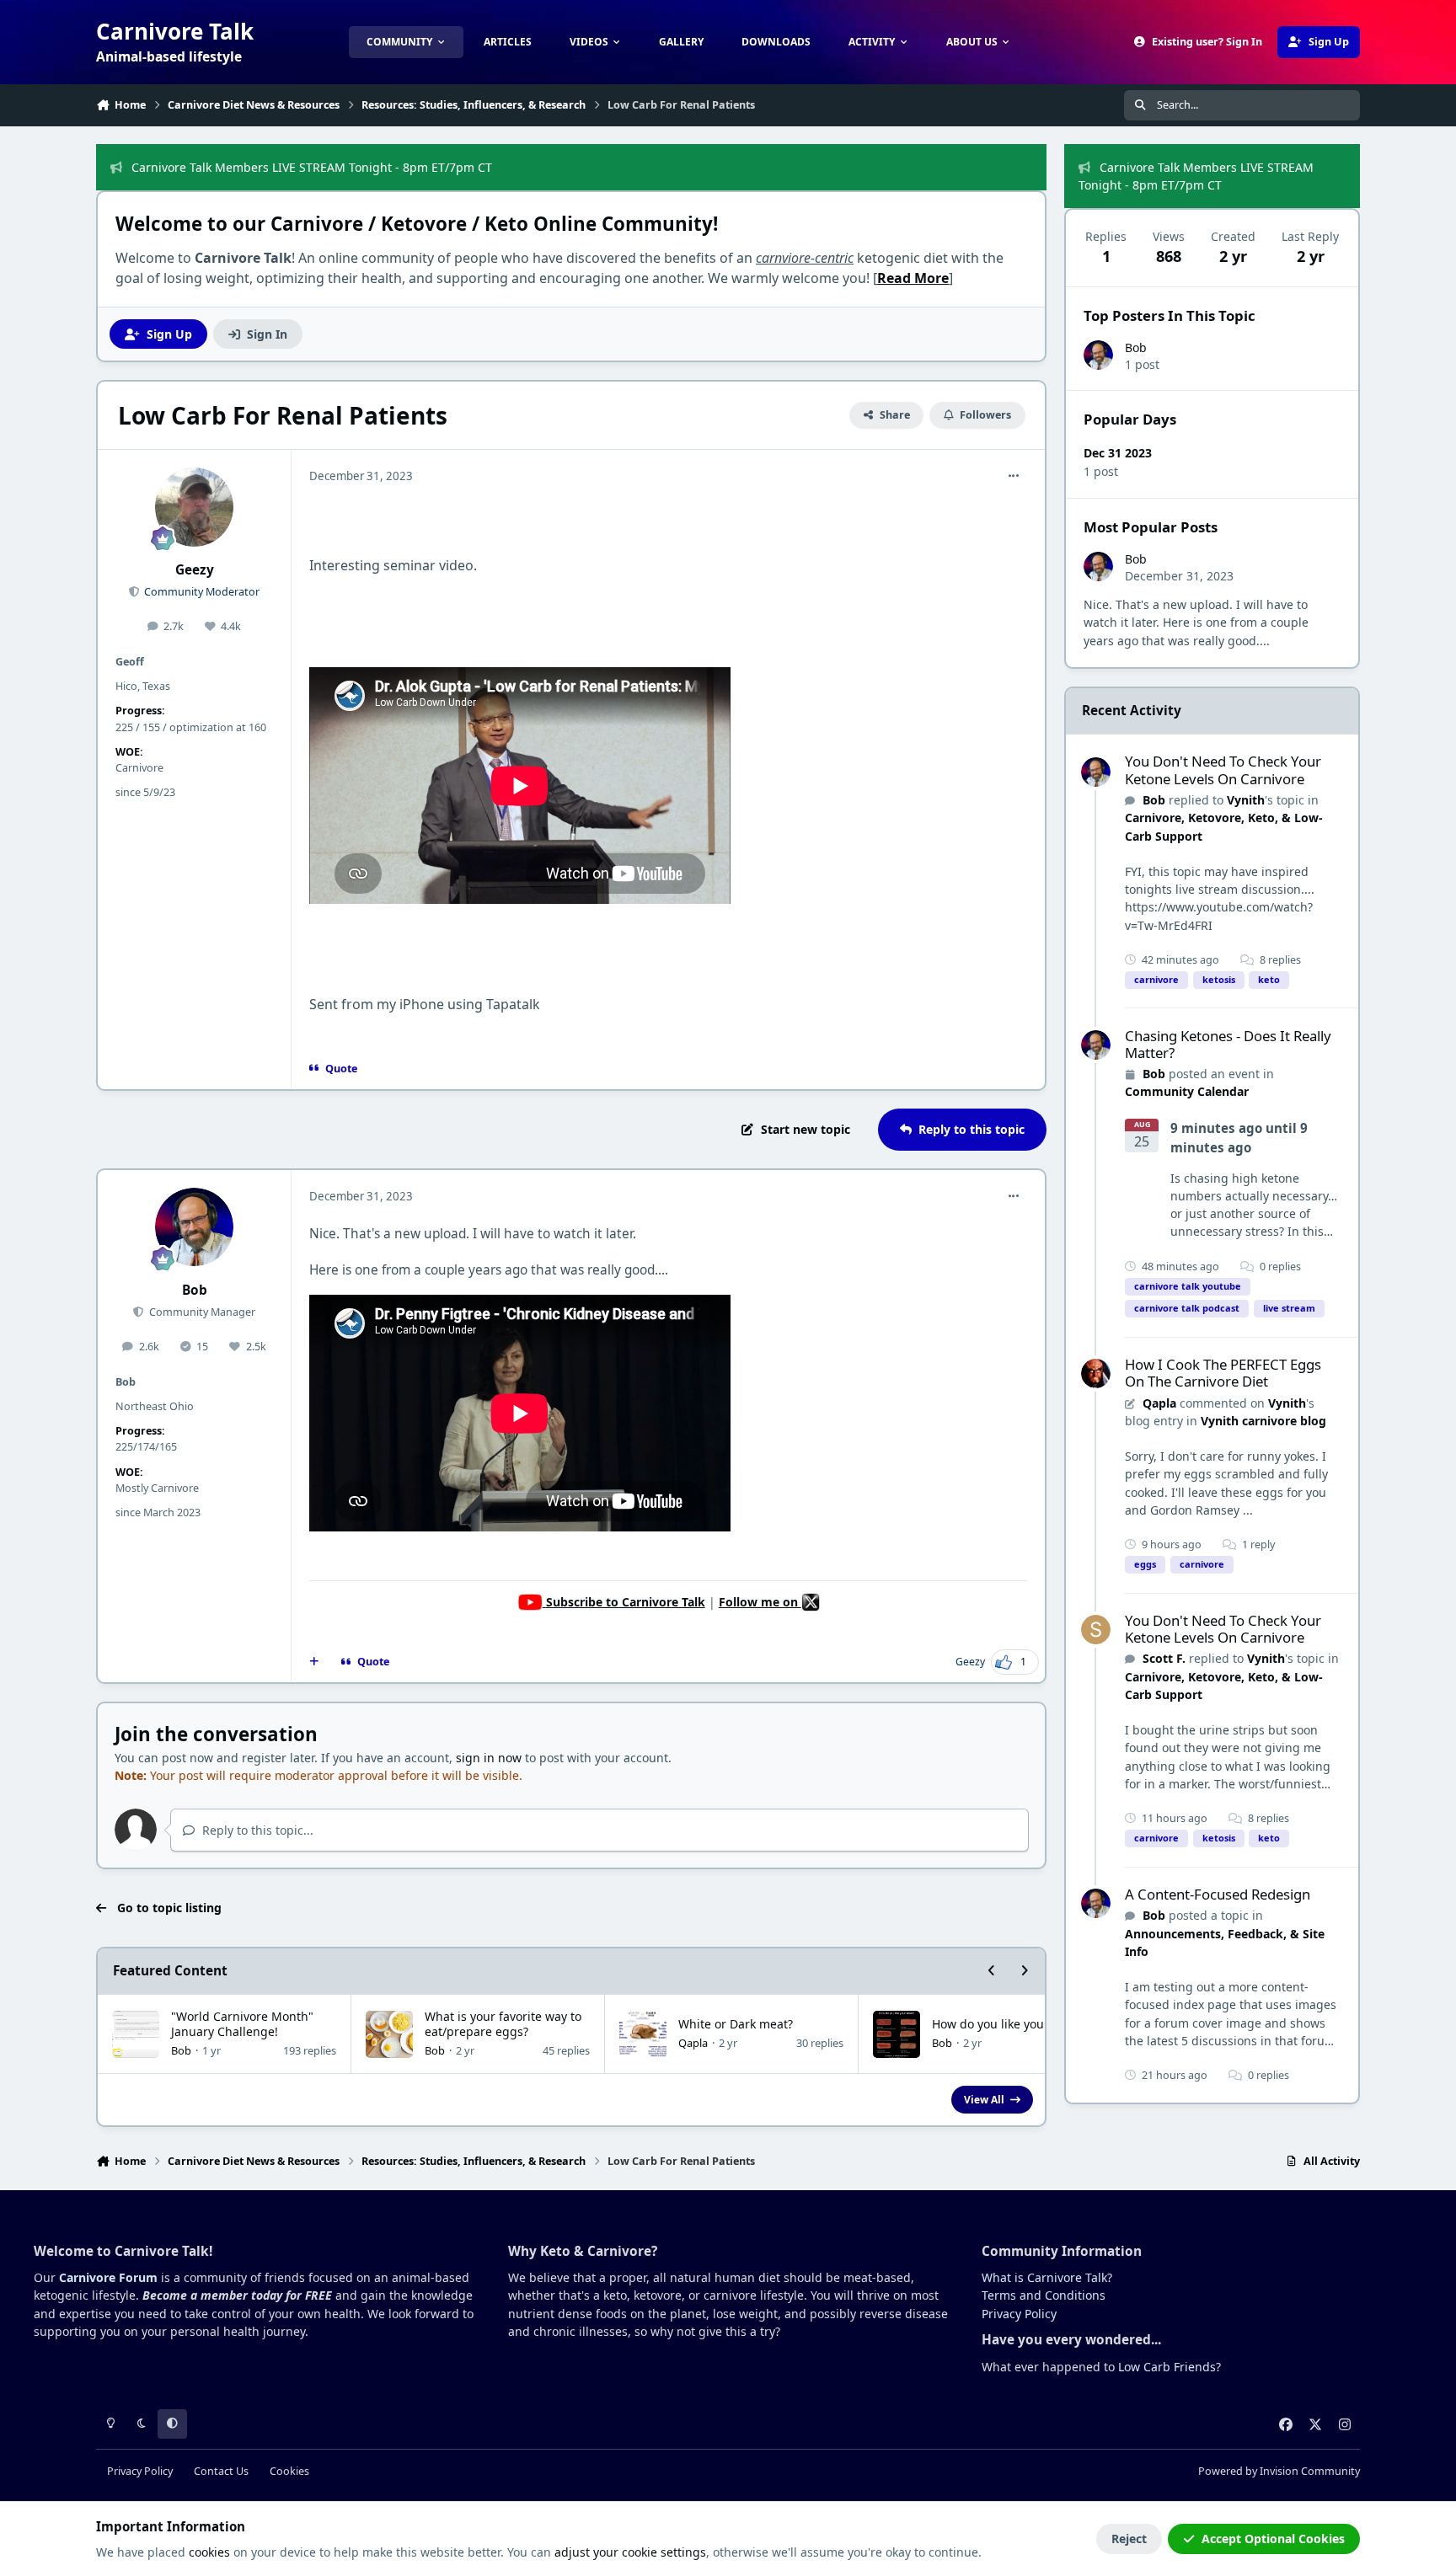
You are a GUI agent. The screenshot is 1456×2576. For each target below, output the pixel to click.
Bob (195, 1290)
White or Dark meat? (736, 2024)
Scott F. (1164, 1658)
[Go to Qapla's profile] (1096, 1374)
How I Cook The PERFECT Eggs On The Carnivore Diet (1223, 1373)
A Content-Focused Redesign (1218, 1894)
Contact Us (221, 2471)
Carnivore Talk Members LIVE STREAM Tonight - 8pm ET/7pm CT (312, 167)
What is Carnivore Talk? (1047, 2277)
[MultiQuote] (314, 1662)
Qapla (693, 2043)
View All (984, 2099)
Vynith (1246, 800)
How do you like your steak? (1009, 2024)
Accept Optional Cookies (1273, 2539)
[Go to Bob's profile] (195, 1227)
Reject (1129, 2539)
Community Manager (201, 1312)
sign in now (489, 1758)
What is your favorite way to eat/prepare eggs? (503, 2024)
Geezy (195, 570)
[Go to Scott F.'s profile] (1096, 1630)
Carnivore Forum (108, 2277)
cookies (209, 2552)
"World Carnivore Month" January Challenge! (242, 2024)
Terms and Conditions (1044, 2295)
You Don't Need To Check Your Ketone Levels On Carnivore (1223, 770)
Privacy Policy (1019, 2314)
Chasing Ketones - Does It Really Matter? (1228, 1044)
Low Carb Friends (1167, 2367)
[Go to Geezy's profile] (195, 507)
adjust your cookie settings (630, 2552)
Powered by (1279, 2471)
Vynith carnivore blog (1263, 1421)
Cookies (289, 2471)
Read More (913, 278)
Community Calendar (1187, 1091)
